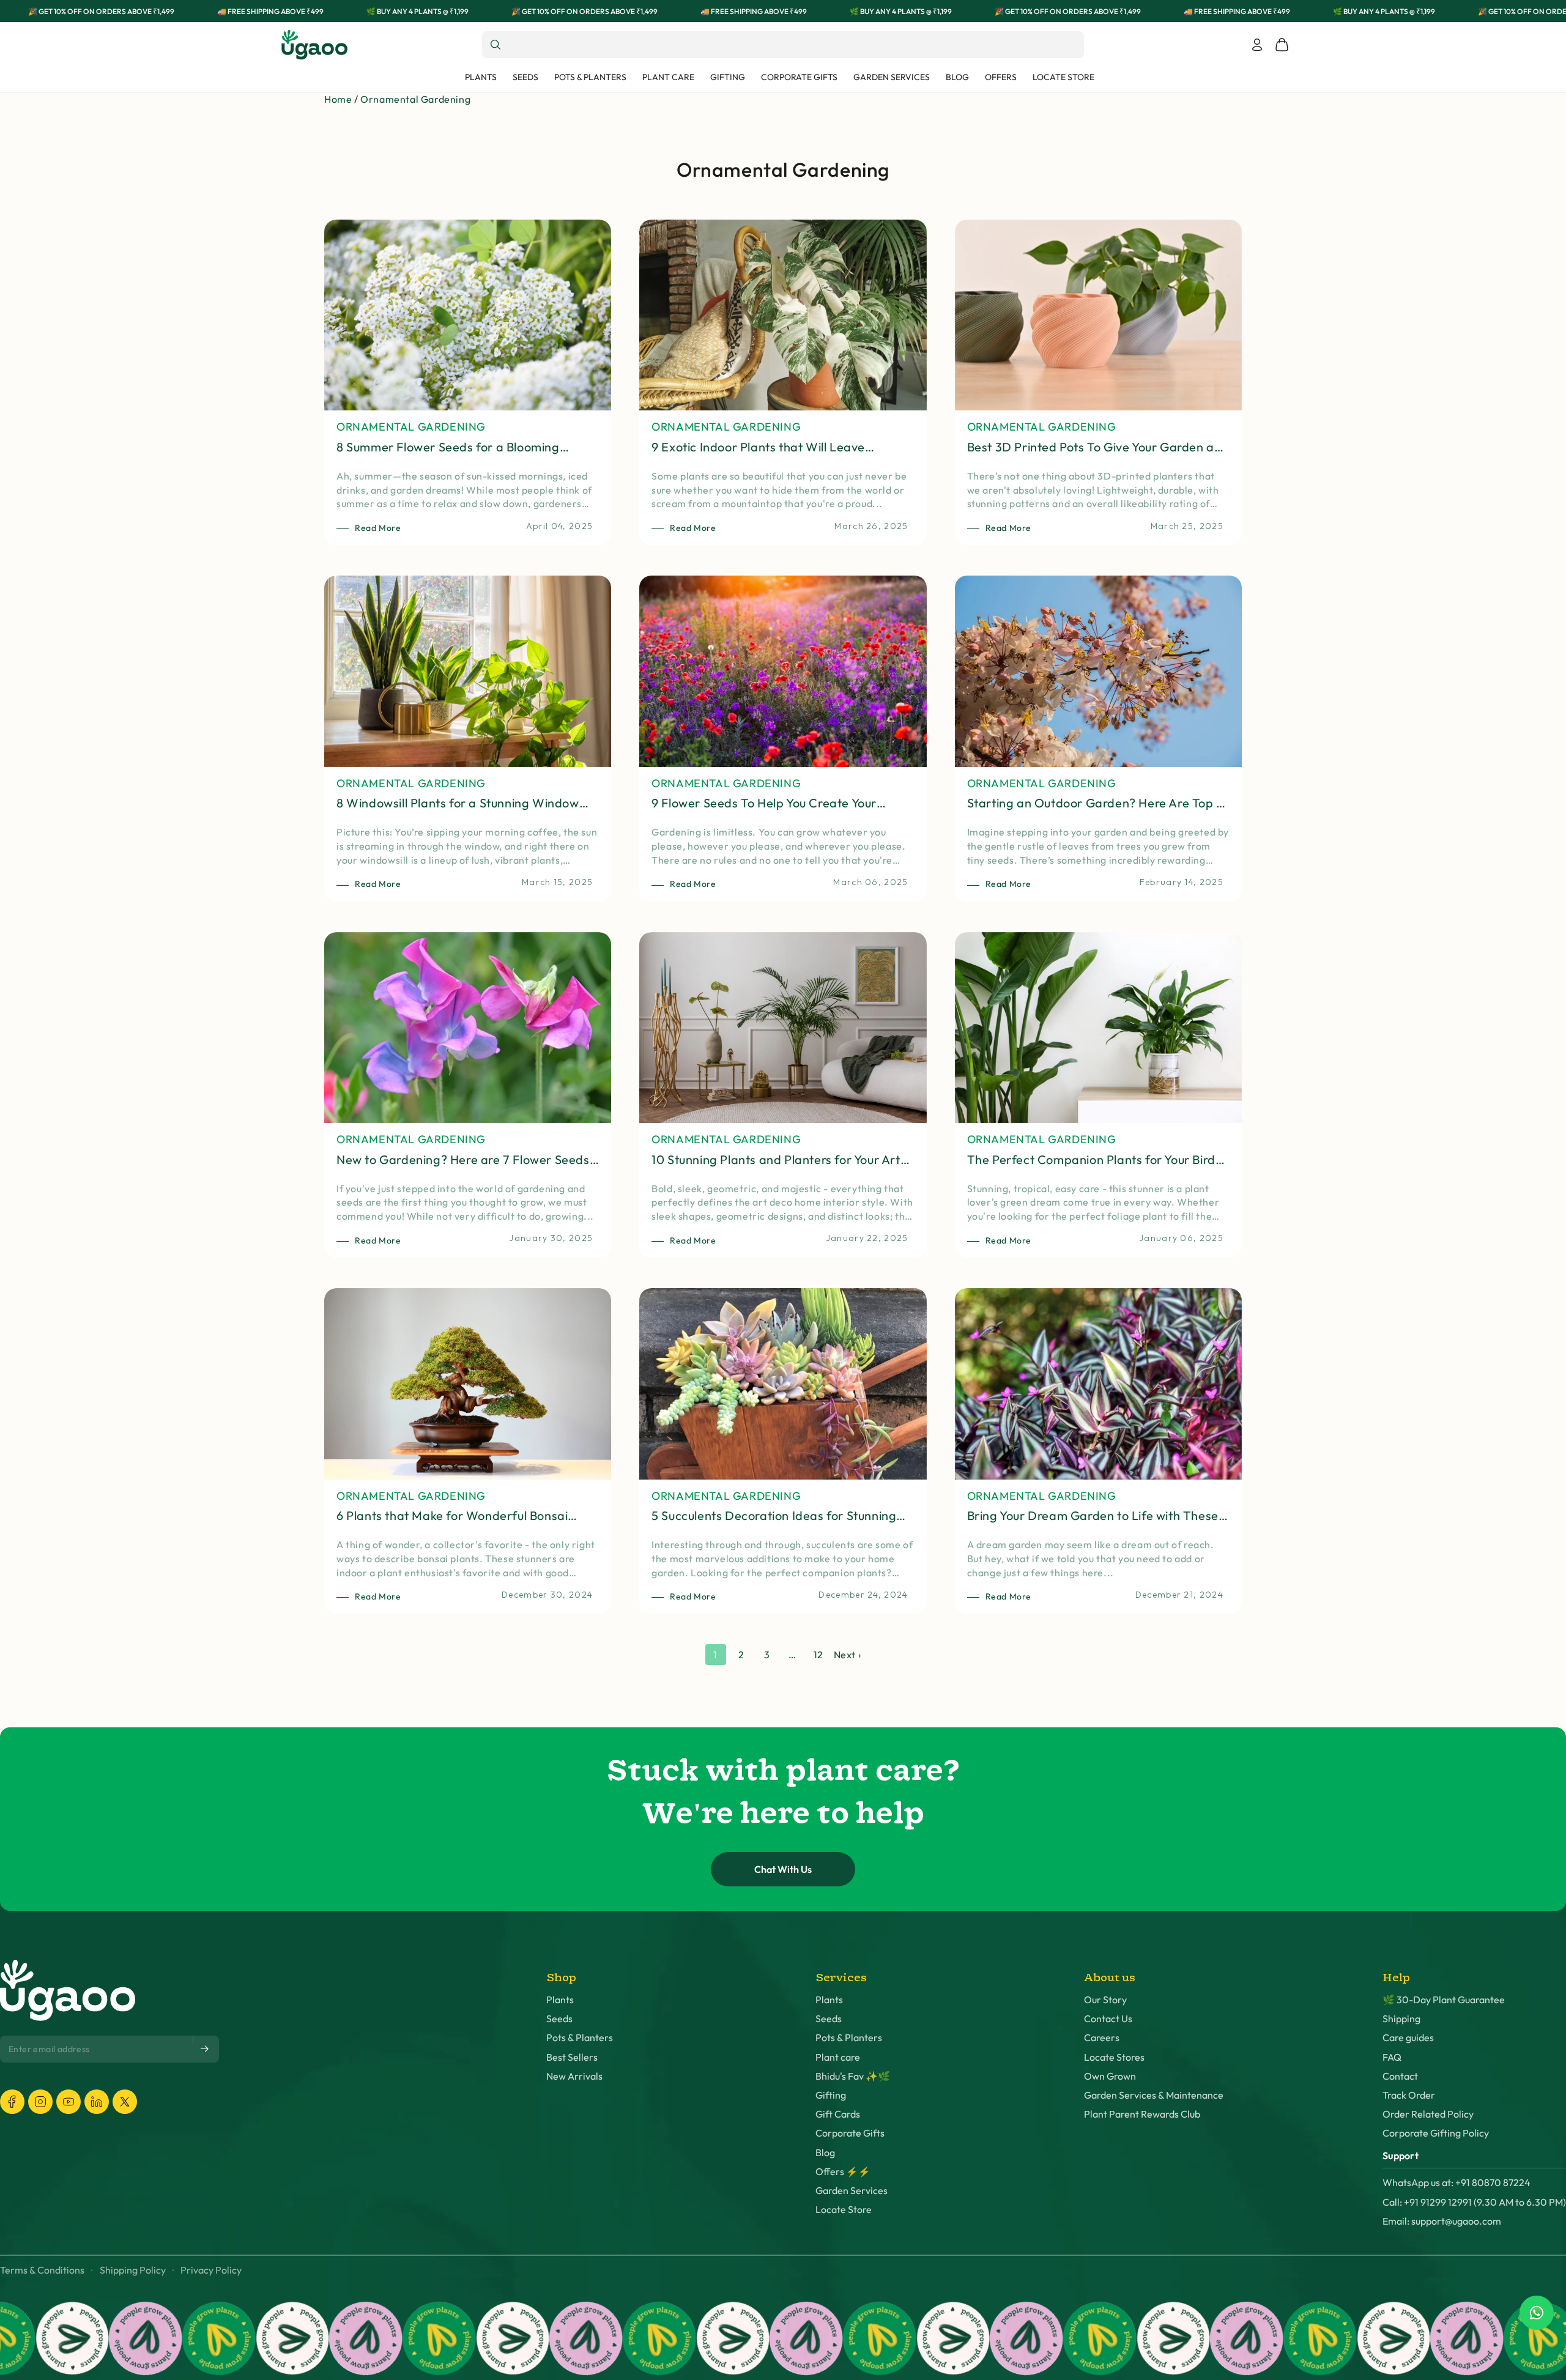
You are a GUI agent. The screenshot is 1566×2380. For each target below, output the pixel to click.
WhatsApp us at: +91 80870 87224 (1457, 2183)
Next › (848, 1655)
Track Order (1409, 2095)
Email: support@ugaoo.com (1442, 2221)
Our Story (1105, 2000)
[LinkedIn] (97, 2102)
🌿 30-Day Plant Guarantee (1444, 2000)
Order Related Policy (1428, 2114)
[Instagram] (40, 2102)
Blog (825, 2153)
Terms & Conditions (42, 2270)
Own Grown (1110, 2076)
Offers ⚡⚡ (843, 2172)
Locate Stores (1114, 2057)
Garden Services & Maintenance (1154, 2095)
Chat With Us (783, 1869)
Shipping (1401, 2019)
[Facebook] (12, 2102)
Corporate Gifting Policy (1436, 2133)
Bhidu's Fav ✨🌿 (853, 2076)
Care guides (1408, 2038)
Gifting (831, 2095)
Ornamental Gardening (415, 99)
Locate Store (844, 2210)
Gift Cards (838, 2114)
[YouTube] (69, 2102)
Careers (1102, 2038)
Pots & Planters (580, 2038)
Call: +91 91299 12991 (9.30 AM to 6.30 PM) (1474, 2202)
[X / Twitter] (125, 2102)
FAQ (1392, 2057)
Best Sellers (572, 2057)
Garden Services (852, 2191)
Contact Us (1108, 2019)
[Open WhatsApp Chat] (1537, 2313)
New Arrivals (574, 2076)
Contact (1400, 2076)
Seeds (559, 2019)
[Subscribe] (206, 2049)
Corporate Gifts (850, 2133)
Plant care (838, 2057)
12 (818, 1655)
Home (338, 99)
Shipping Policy (133, 2270)
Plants (560, 2000)
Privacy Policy (211, 2270)
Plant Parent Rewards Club (1142, 2114)
